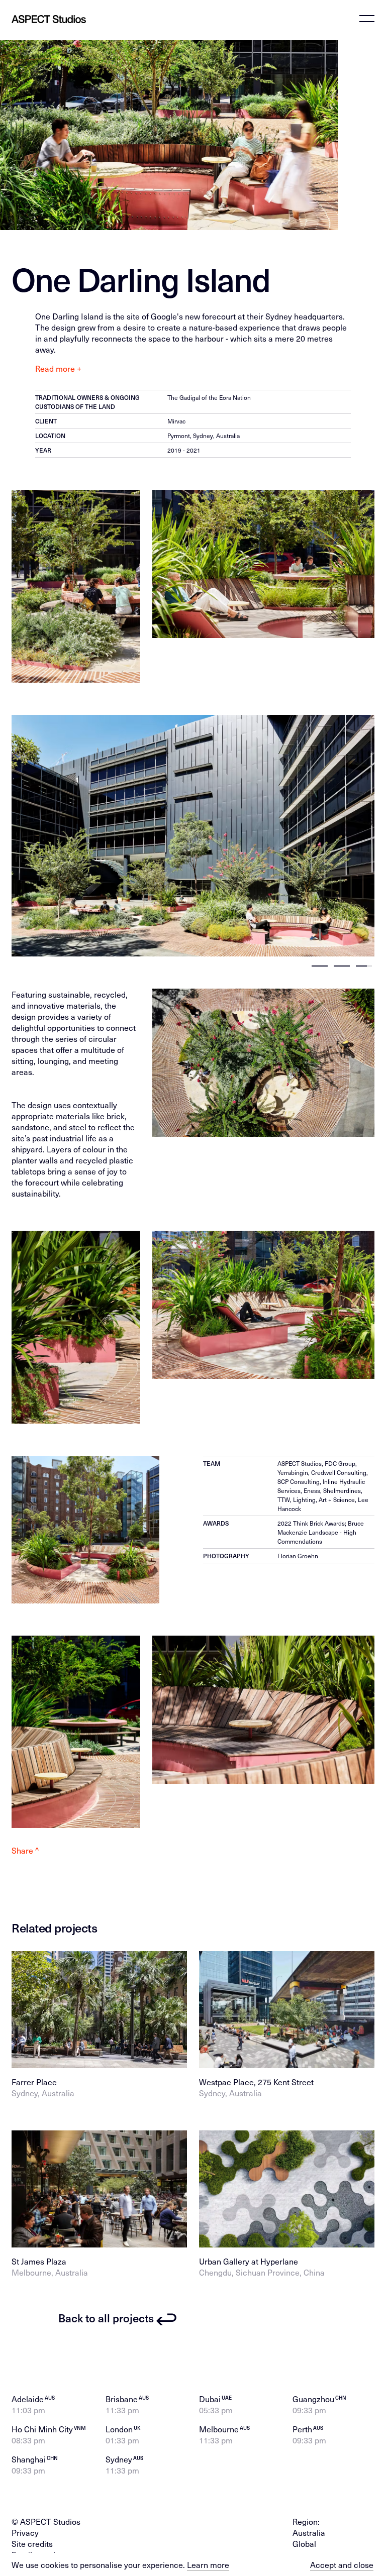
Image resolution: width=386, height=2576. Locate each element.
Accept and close (342, 2564)
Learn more (208, 2564)
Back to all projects (106, 2318)
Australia (309, 2532)
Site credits (32, 2543)
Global (304, 2543)
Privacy (25, 2532)
